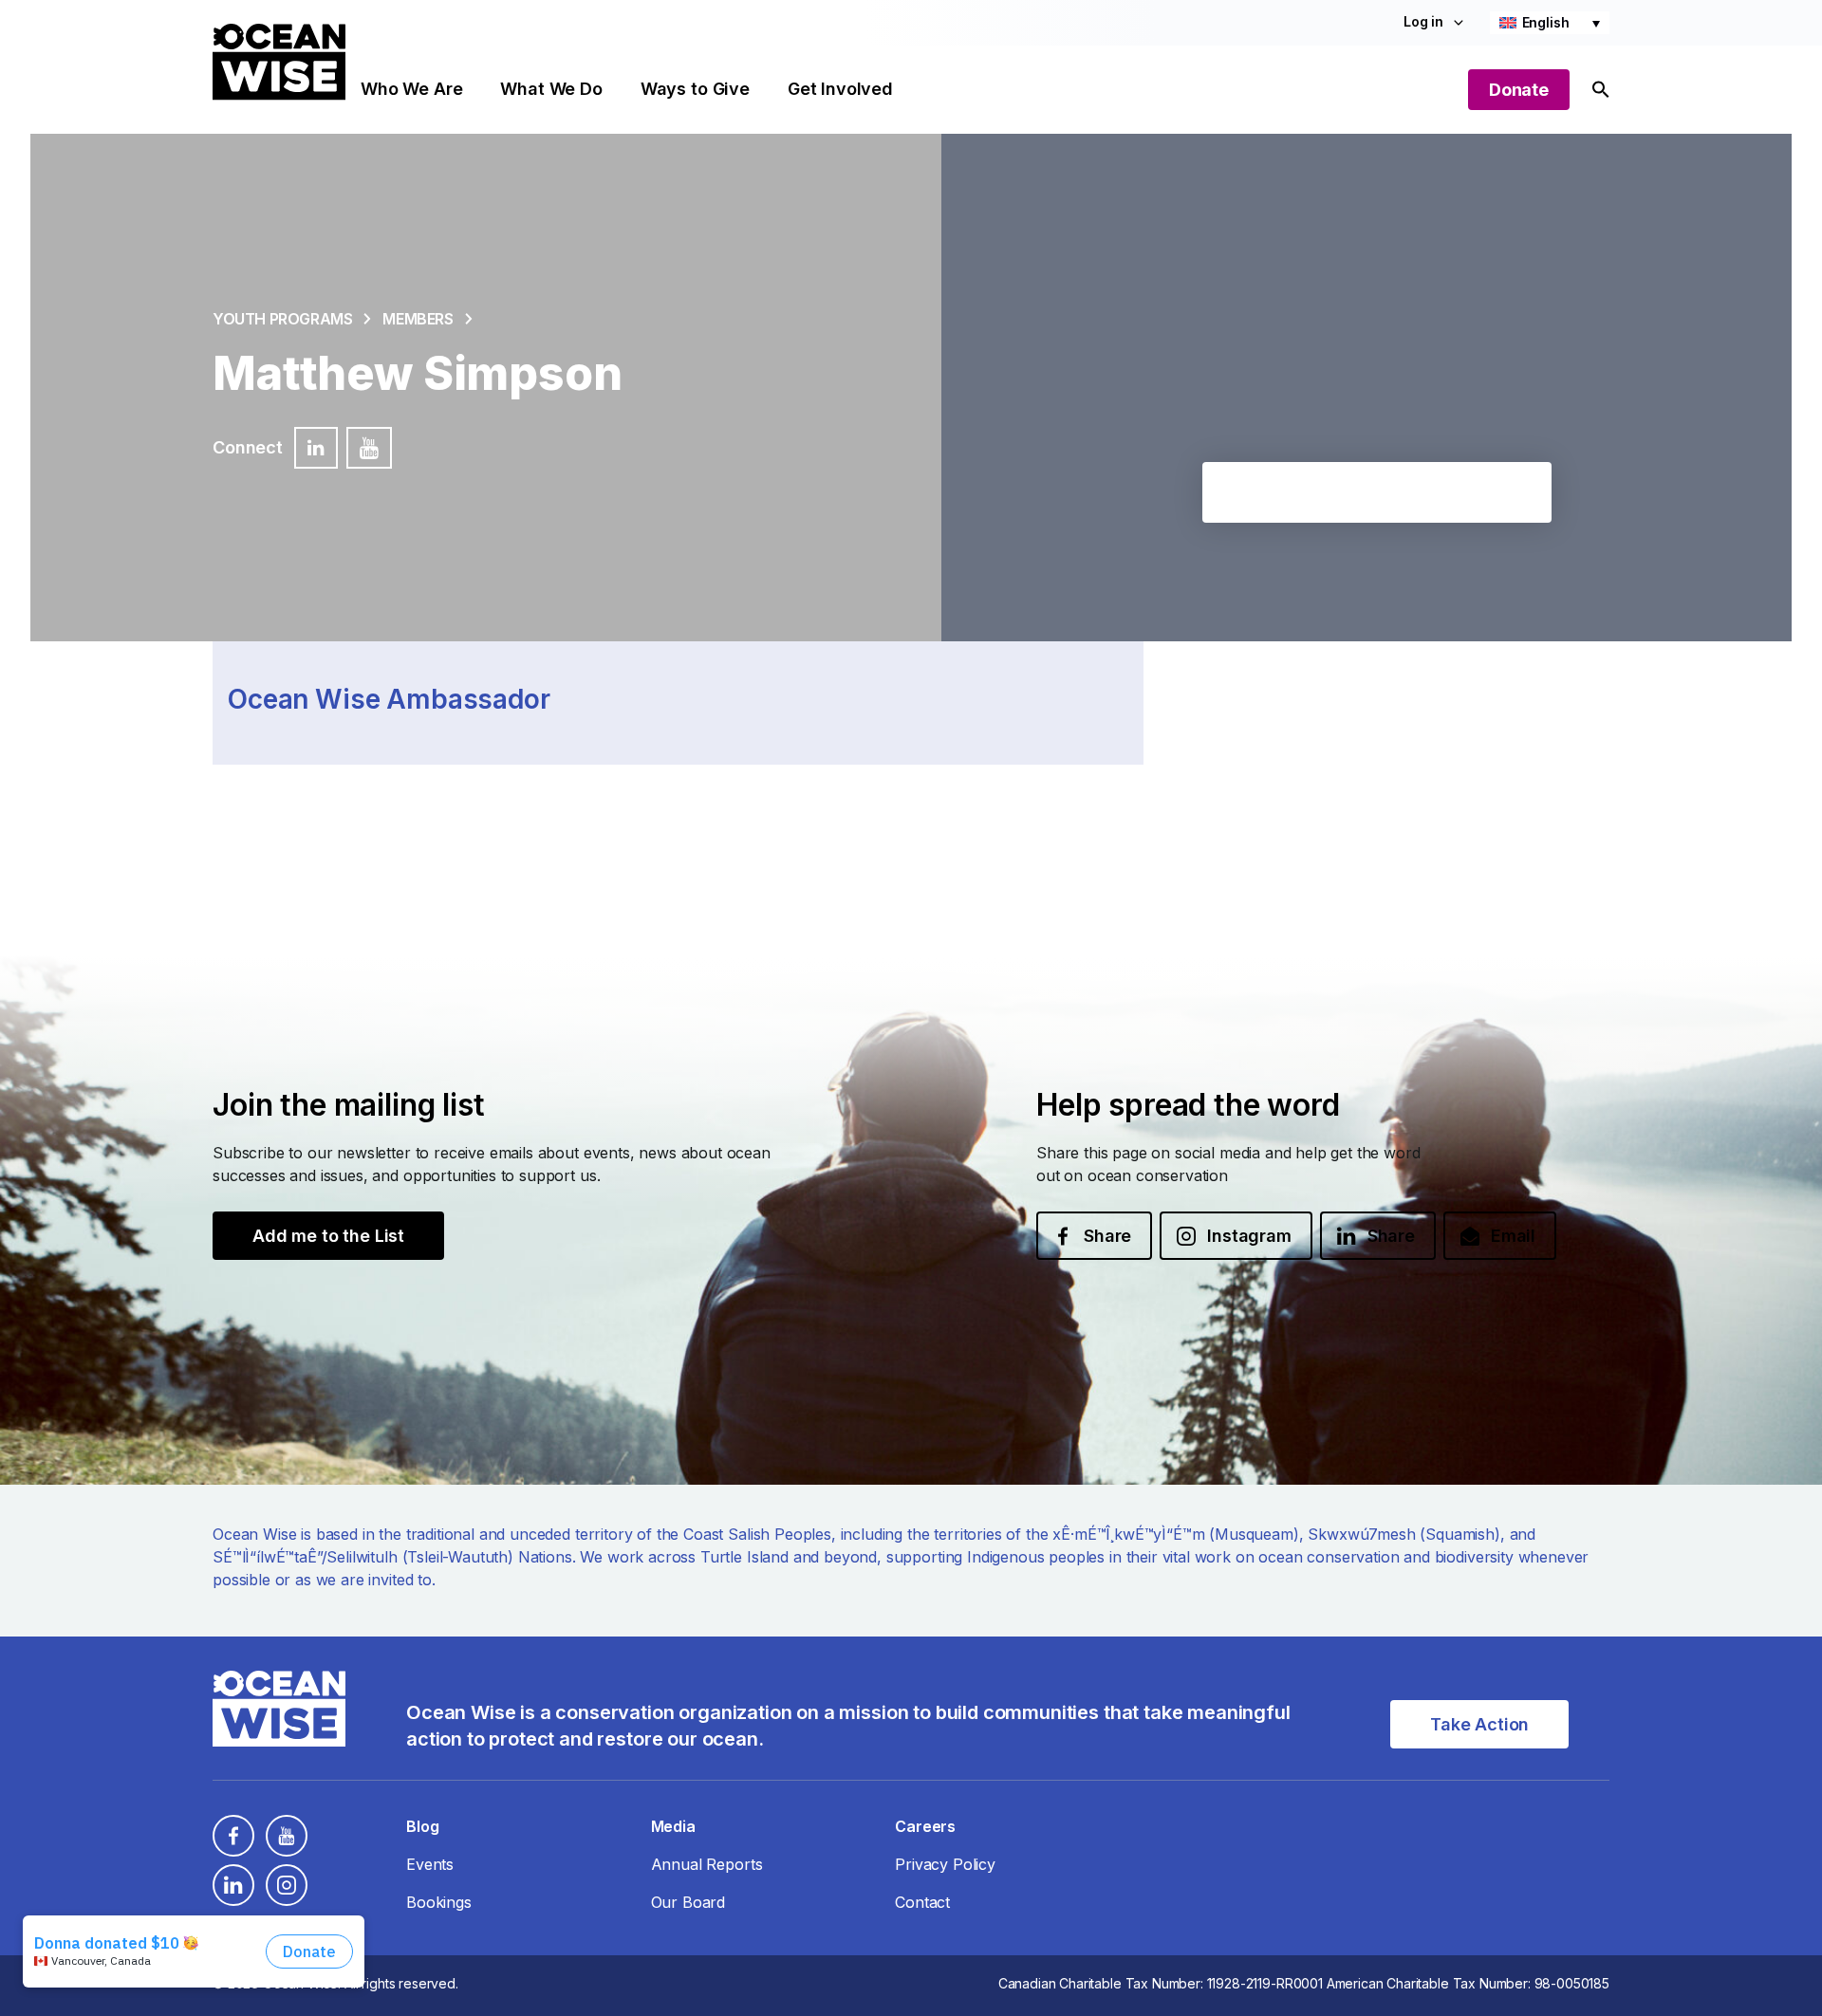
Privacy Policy (945, 1864)
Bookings (439, 1902)
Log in (1423, 21)
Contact (922, 1902)
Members (418, 319)
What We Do (551, 89)
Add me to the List (328, 1236)
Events (430, 1864)
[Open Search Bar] (1601, 90)
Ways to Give (695, 89)
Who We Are (411, 89)
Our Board (688, 1902)
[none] (1550, 23)
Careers (925, 1826)
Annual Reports (707, 1864)
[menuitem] (1550, 23)
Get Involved (840, 89)
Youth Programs (282, 319)
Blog (422, 1826)
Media (673, 1826)
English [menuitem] (1546, 22)
